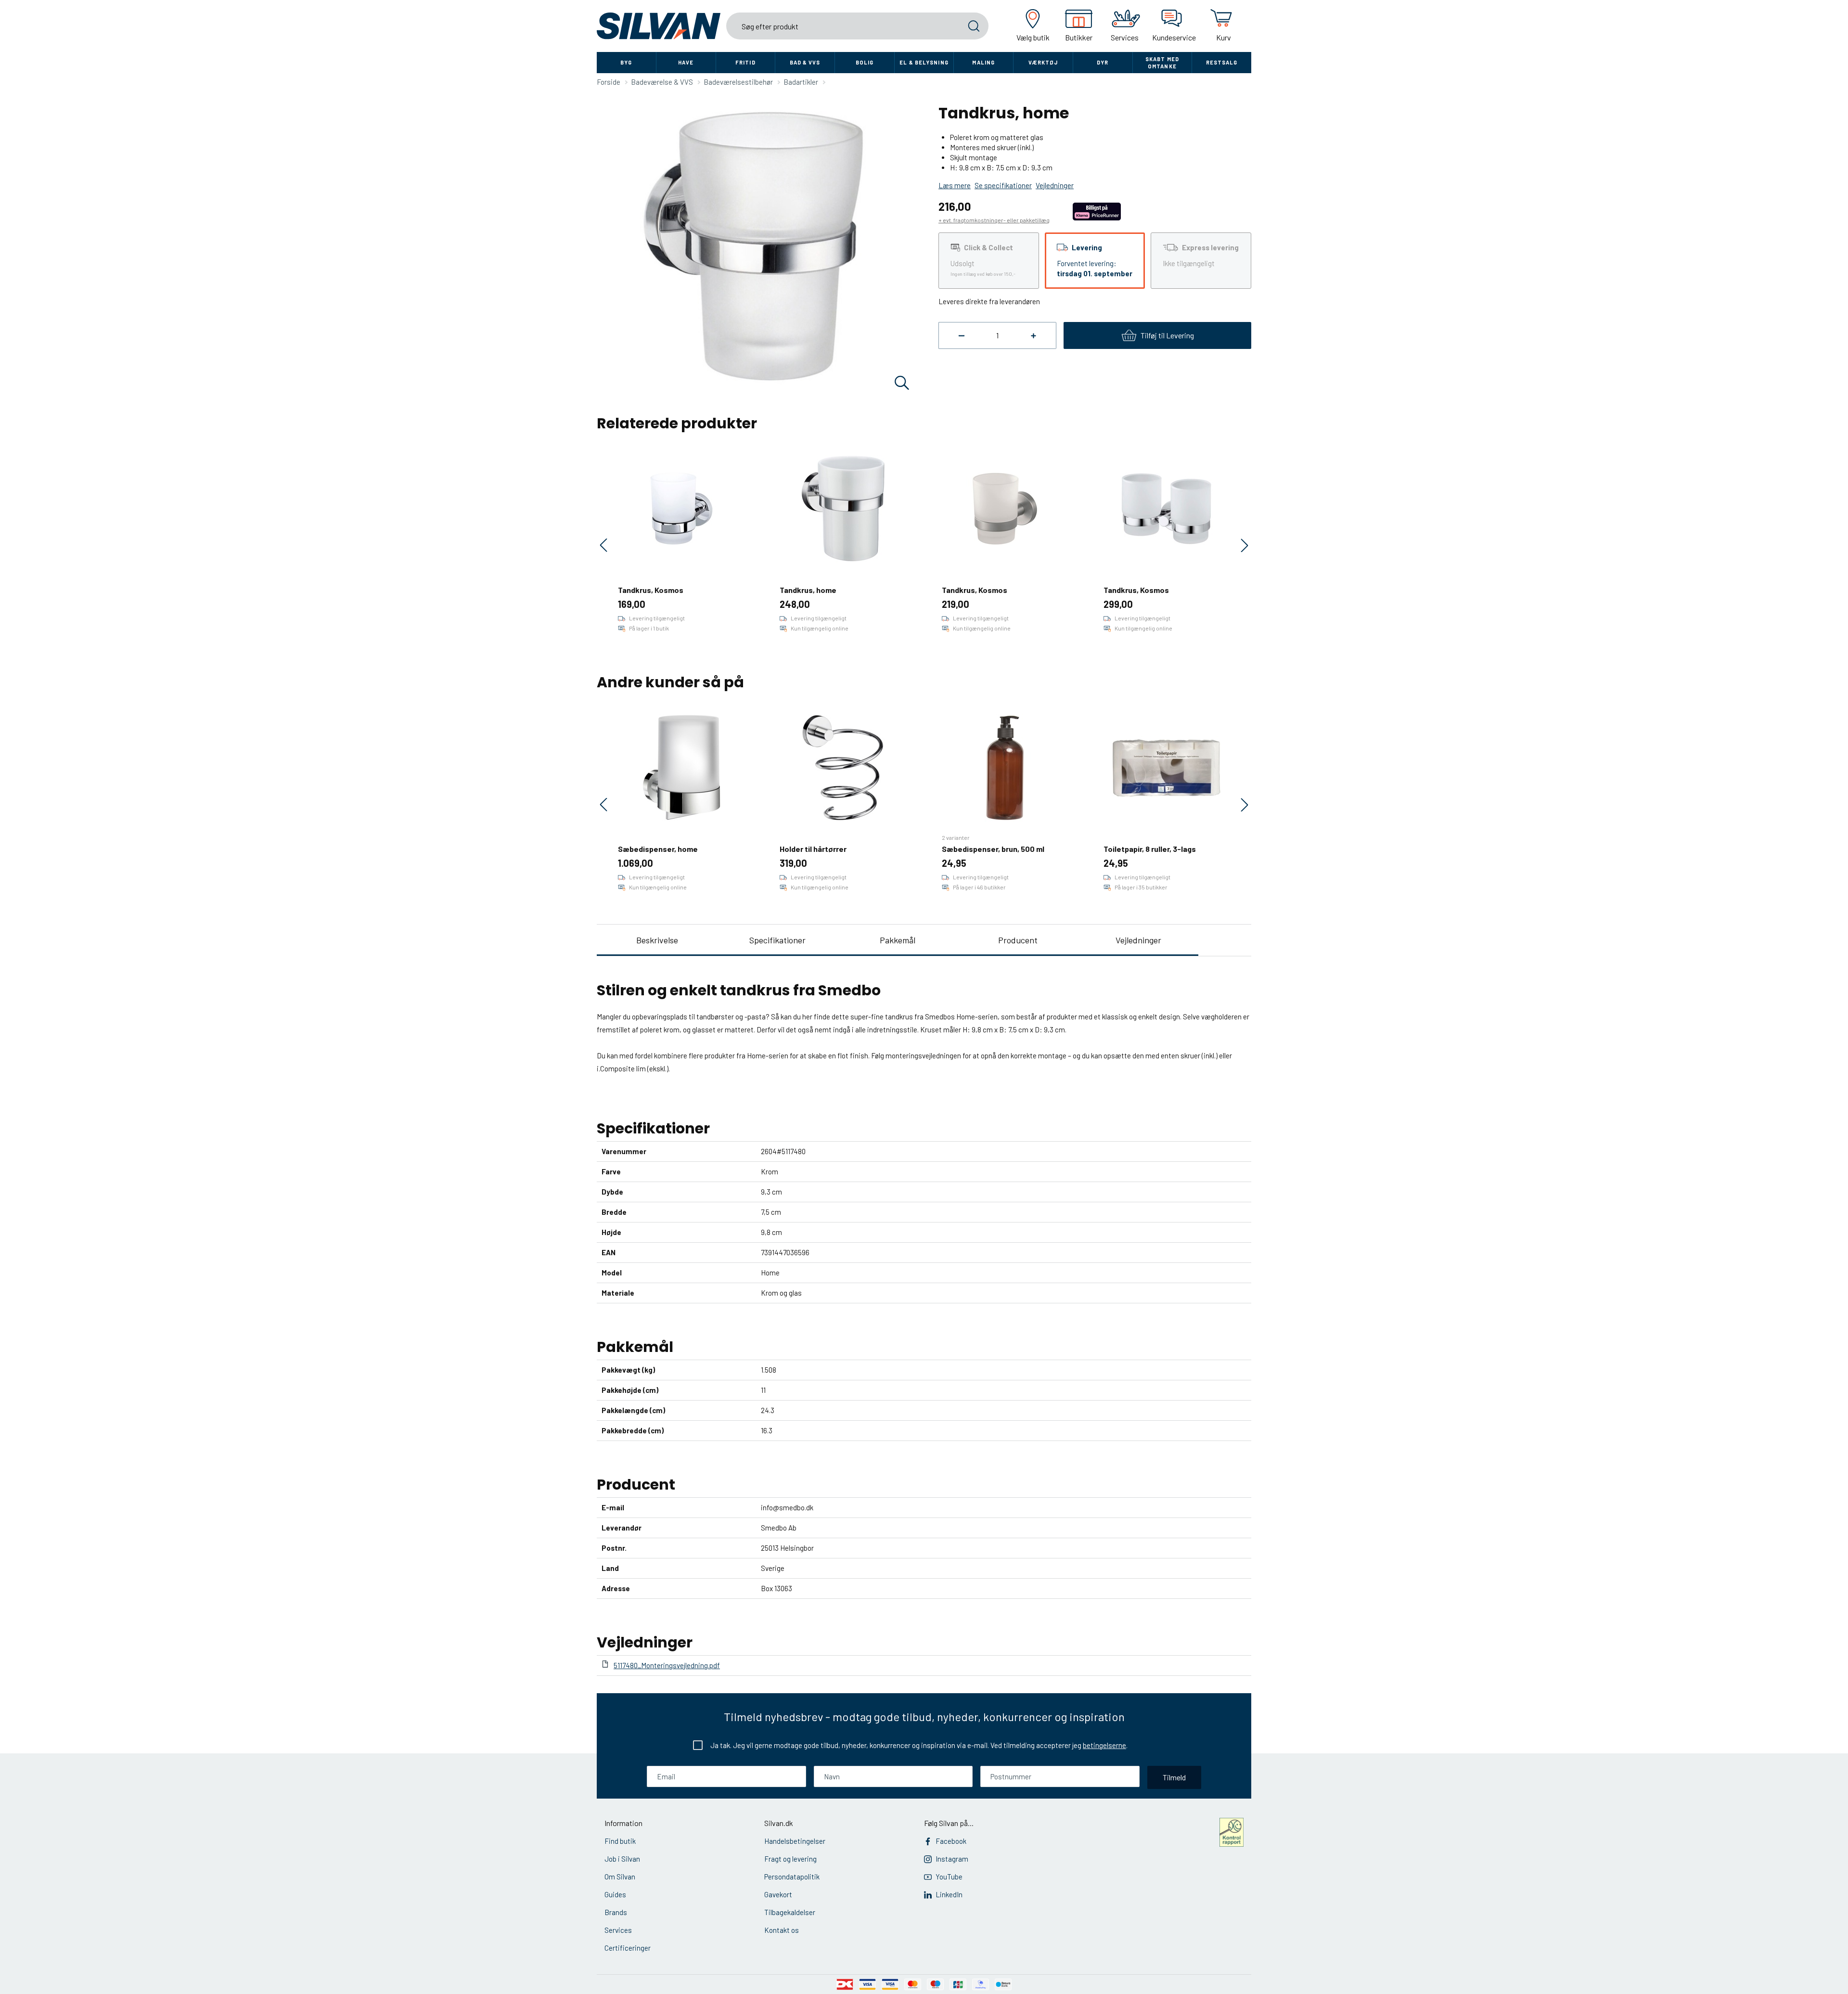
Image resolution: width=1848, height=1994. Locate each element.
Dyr (1103, 62)
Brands (616, 1912)
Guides (615, 1894)
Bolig (865, 62)
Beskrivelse (657, 940)
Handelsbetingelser (795, 1841)
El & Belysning (924, 62)
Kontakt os (782, 1930)
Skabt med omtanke (1162, 63)
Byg (626, 62)
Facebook (951, 1841)
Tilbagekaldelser (790, 1912)
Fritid (745, 62)
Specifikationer (777, 940)
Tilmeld (1174, 1777)
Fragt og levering (790, 1859)
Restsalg (1222, 62)
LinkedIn (949, 1894)
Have (686, 62)
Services (618, 1930)
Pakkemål (898, 940)
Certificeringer (628, 1948)
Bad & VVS (805, 62)
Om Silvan (620, 1877)
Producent (1018, 940)
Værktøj (1043, 62)
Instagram (952, 1859)
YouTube (949, 1877)
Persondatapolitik (792, 1877)
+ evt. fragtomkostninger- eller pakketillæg (994, 220)
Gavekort (778, 1894)
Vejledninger (1138, 940)
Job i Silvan (622, 1859)
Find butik (620, 1841)
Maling (983, 62)
